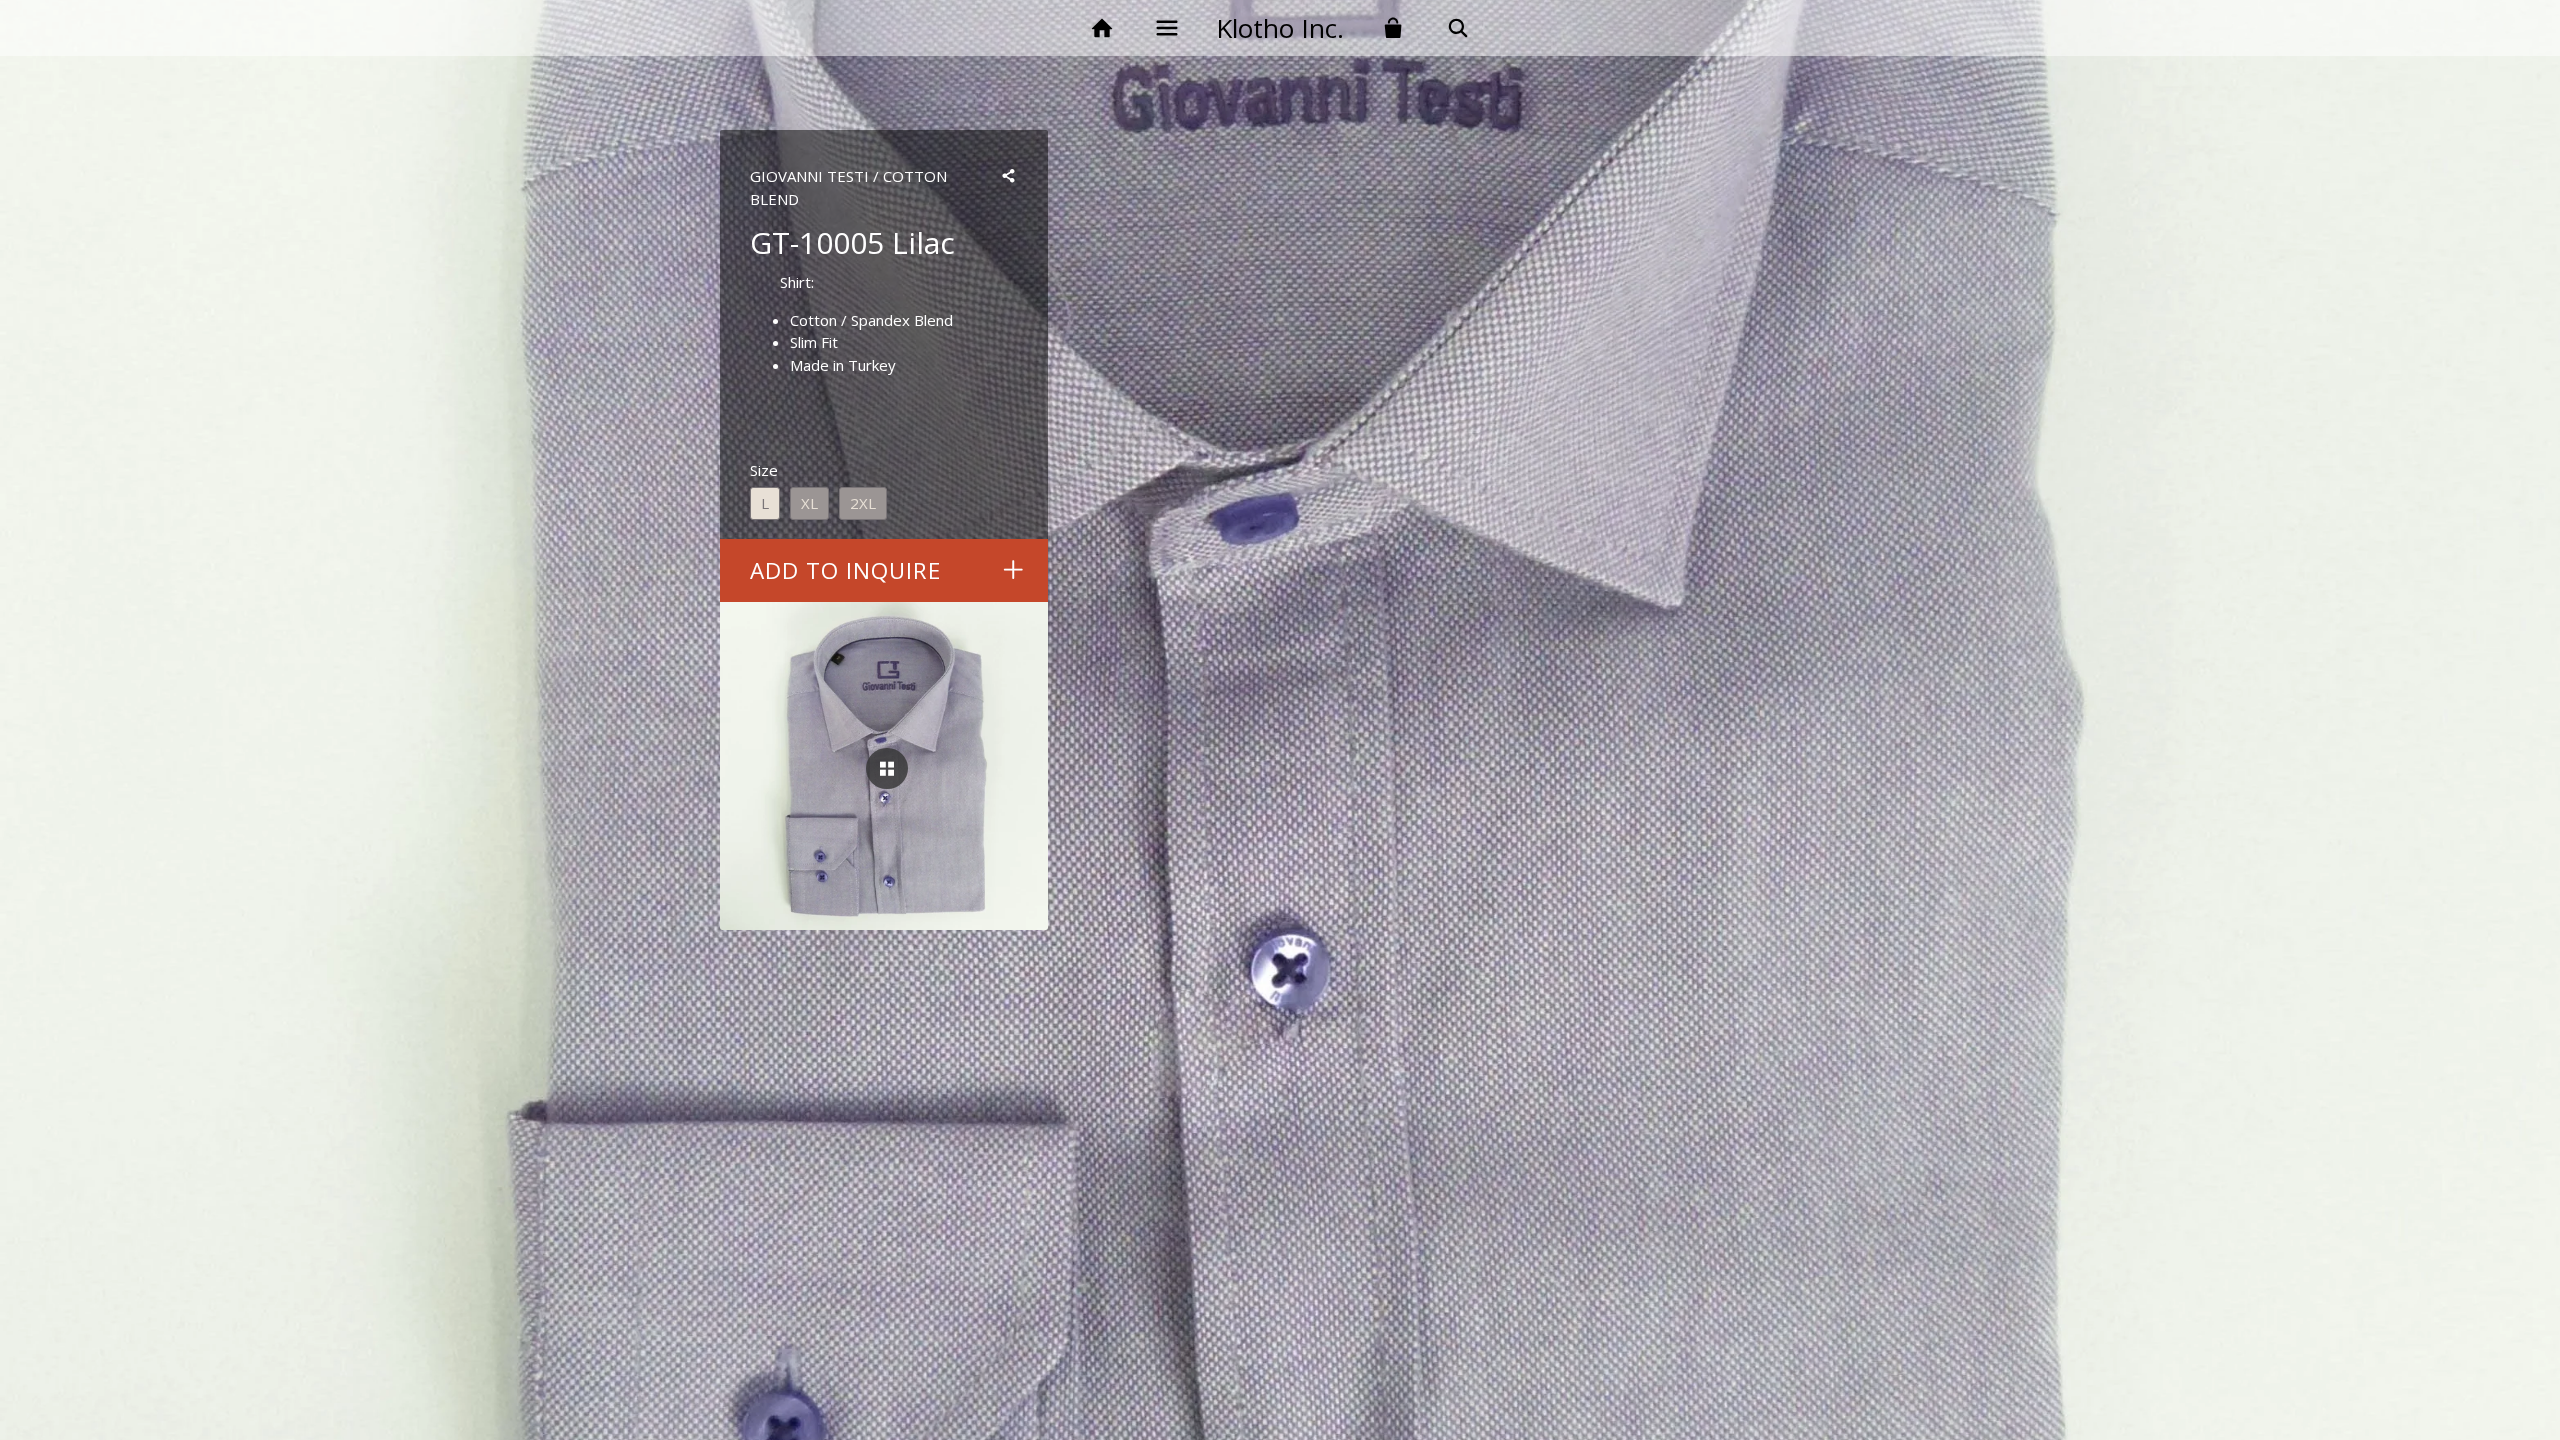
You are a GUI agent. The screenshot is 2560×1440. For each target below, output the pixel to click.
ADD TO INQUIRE (845, 570)
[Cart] (1393, 28)
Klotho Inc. (1280, 28)
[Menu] (1166, 28)
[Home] (1101, 28)
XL (809, 503)
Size (764, 470)
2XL (863, 503)
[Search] (1458, 28)
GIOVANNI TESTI (809, 176)
